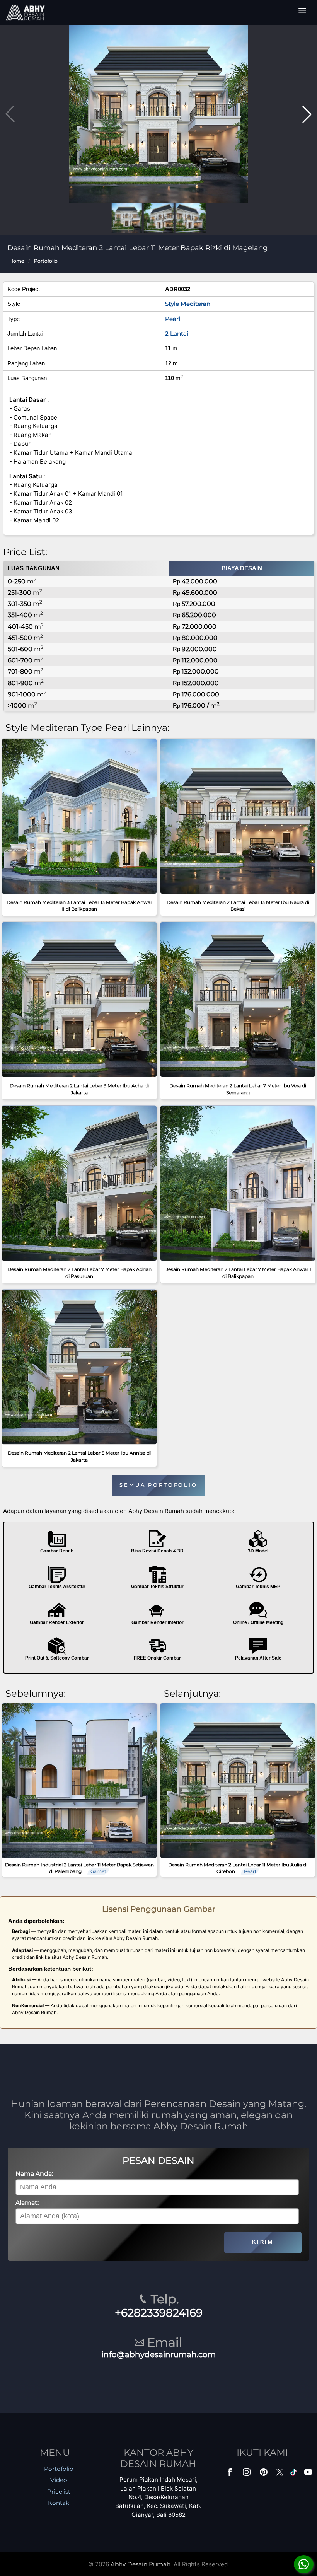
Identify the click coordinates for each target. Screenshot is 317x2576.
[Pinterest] (264, 2474)
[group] (158, 114)
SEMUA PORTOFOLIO (158, 1485)
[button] (307, 114)
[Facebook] (230, 2474)
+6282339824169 (159, 2313)
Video (59, 2480)
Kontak (59, 2503)
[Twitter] (280, 2476)
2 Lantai (177, 334)
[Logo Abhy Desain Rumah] (25, 13)
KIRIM (263, 2242)
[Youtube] (309, 2474)
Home (17, 261)
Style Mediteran (188, 304)
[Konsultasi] (304, 2564)
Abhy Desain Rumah (141, 2564)
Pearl (173, 319)
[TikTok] (295, 2474)
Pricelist (59, 2492)
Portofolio (46, 261)
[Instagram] (247, 2474)
